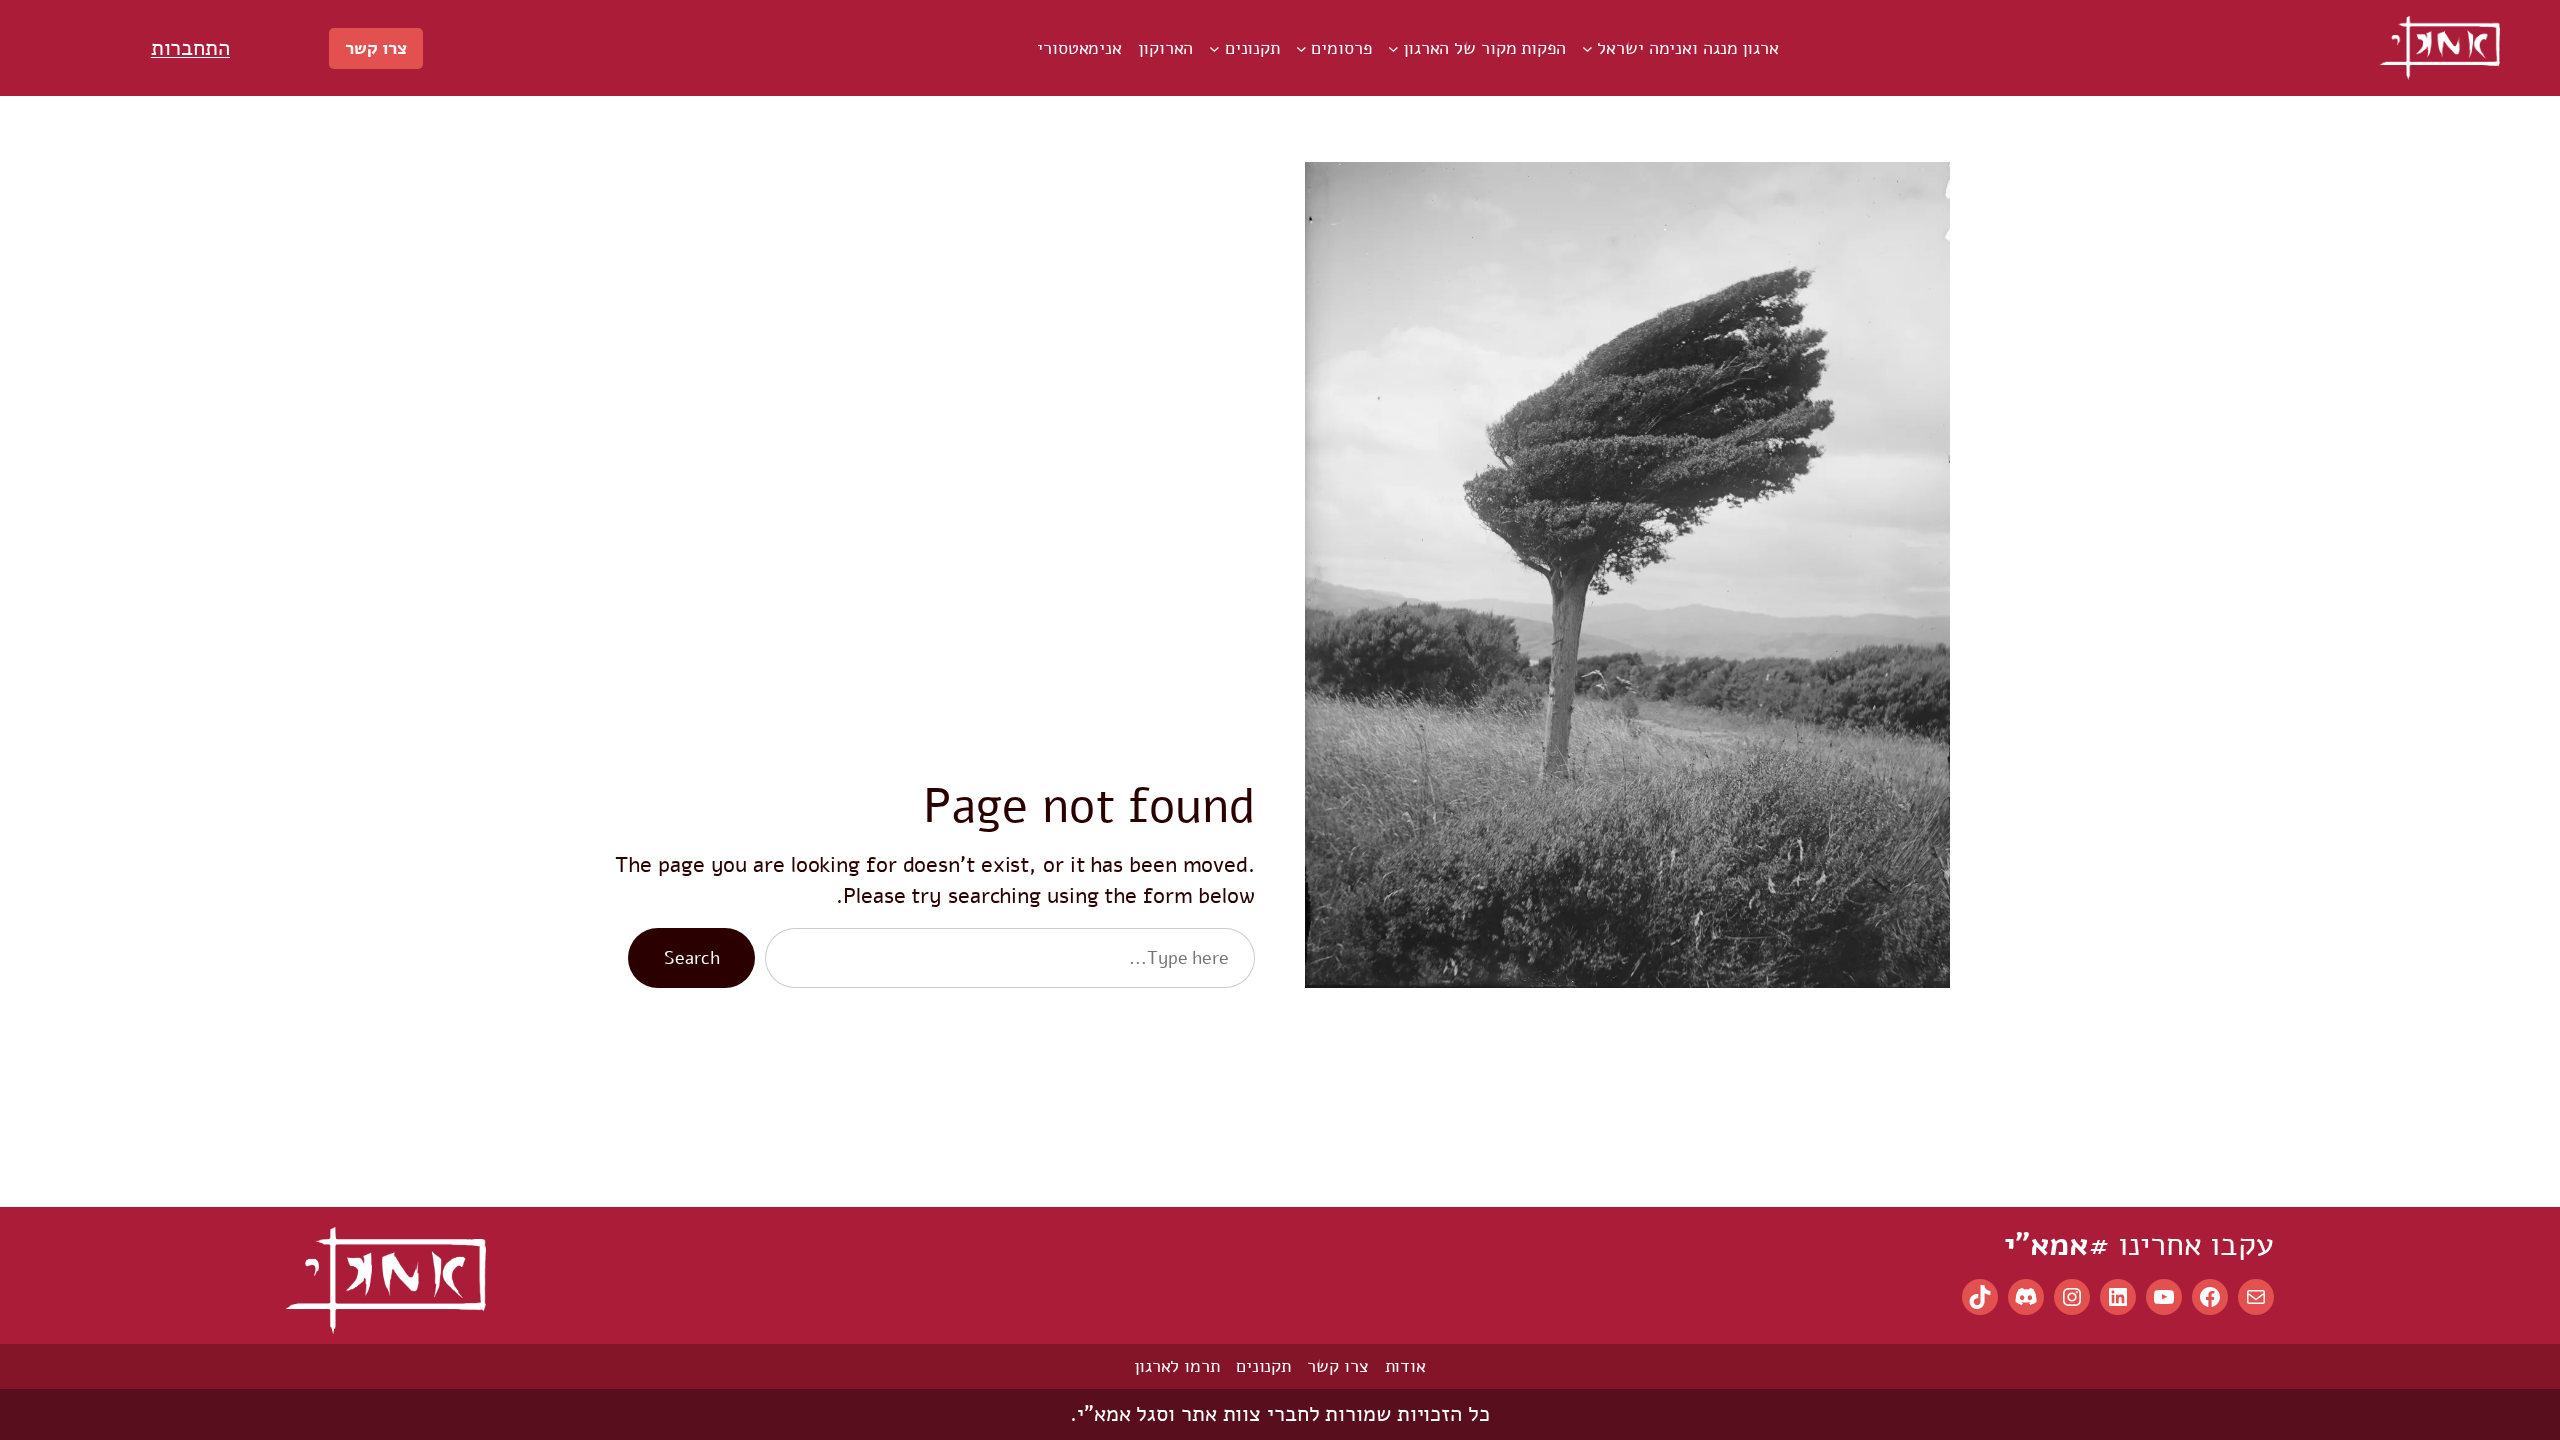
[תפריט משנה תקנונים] (1214, 48)
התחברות (190, 48)
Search (691, 958)
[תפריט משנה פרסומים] (1301, 48)
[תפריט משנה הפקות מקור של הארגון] (1393, 48)
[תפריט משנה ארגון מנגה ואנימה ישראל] (1587, 48)
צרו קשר (376, 48)
